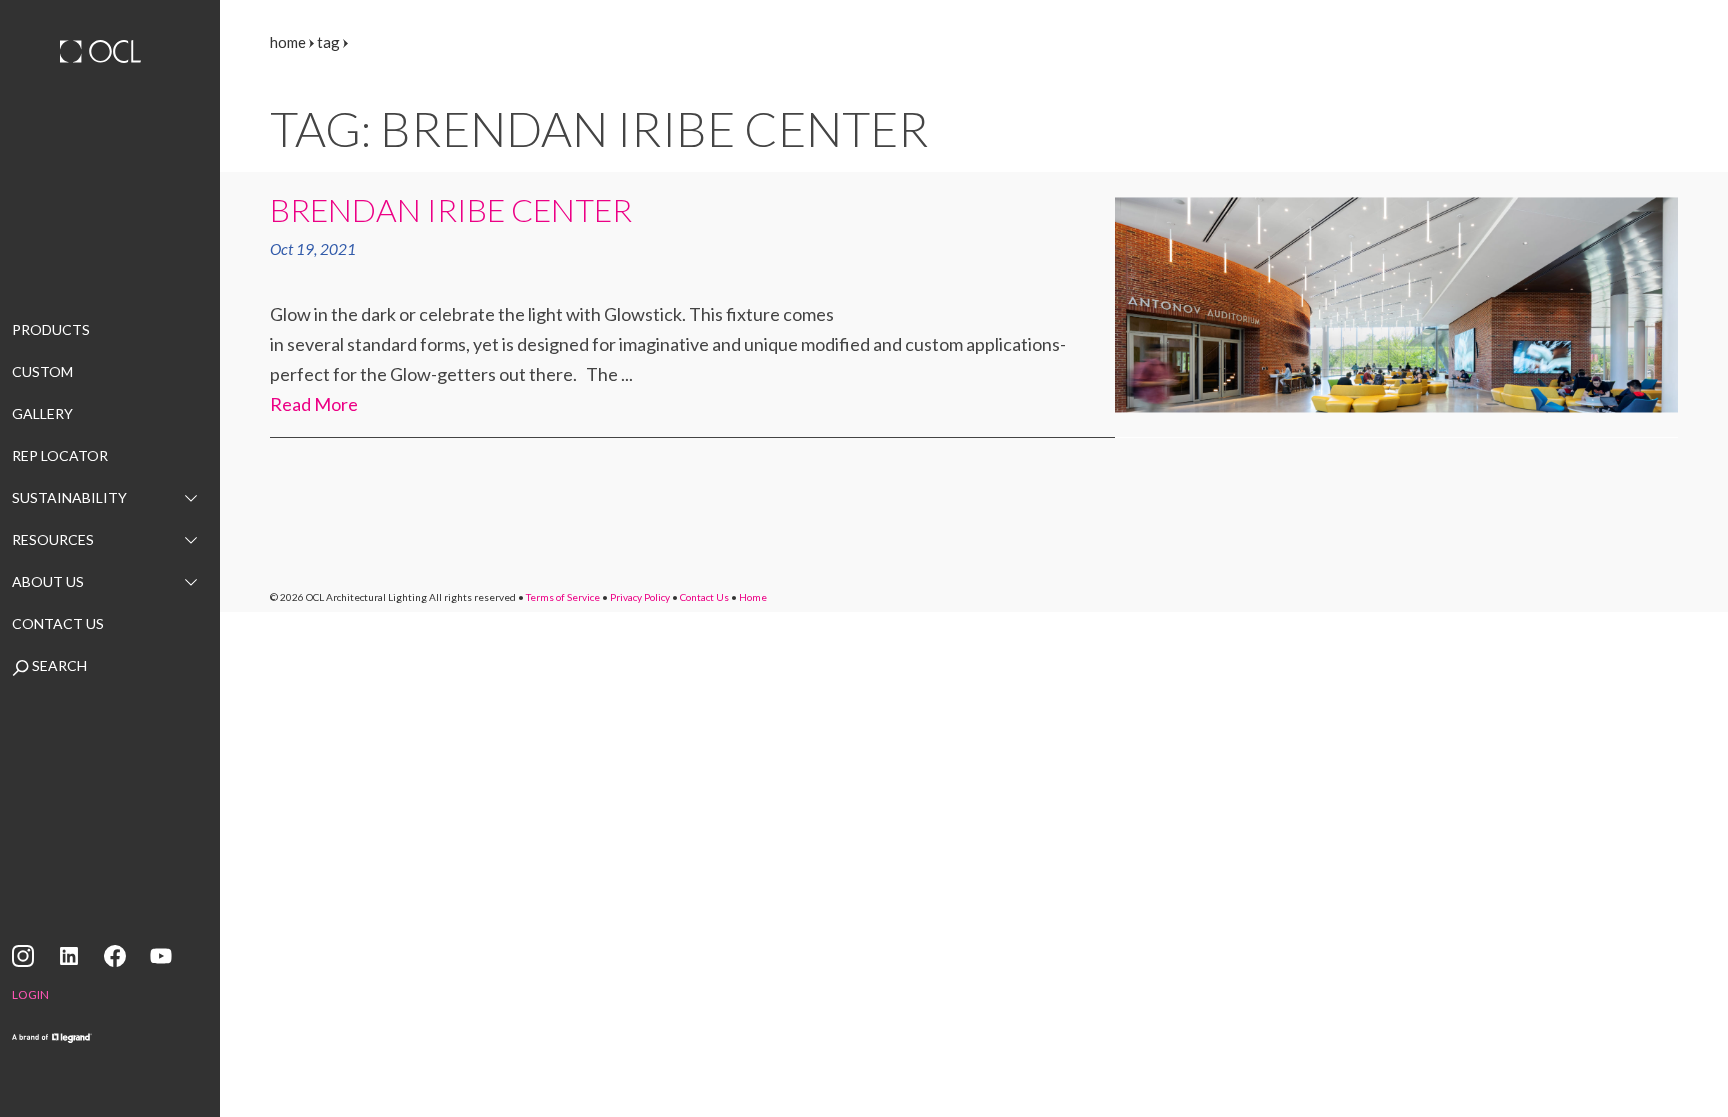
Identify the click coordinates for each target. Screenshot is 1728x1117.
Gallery (42, 413)
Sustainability (69, 497)
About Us (48, 581)
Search (58, 665)
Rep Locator (60, 455)
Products (51, 329)
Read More (314, 404)
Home (753, 597)
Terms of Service (563, 597)
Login (30, 994)
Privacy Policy (640, 597)
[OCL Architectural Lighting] (110, 54)
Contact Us (58, 623)
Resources (53, 539)
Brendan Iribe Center (451, 209)
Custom (42, 371)
